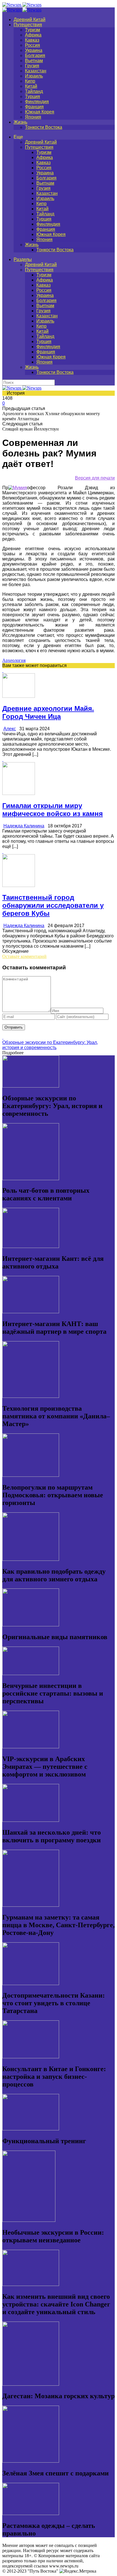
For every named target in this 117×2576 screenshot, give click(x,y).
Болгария (35, 55)
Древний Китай (30, 20)
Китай (31, 86)
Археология (14, 660)
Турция (33, 96)
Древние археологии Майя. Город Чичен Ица (48, 712)
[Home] (22, 10)
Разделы (23, 259)
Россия (33, 45)
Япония (33, 117)
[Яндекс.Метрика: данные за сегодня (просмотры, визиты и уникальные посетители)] (78, 2571)
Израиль (34, 76)
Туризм (33, 30)
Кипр (30, 81)
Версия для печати (95, 478)
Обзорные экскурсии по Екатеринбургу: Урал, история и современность (50, 1045)
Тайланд (34, 91)
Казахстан (36, 71)
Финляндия (37, 102)
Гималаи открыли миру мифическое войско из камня (53, 810)
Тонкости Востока (44, 127)
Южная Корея (40, 112)
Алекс (10, 729)
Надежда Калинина (24, 826)
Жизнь (20, 122)
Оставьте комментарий (24, 956)
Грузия (32, 66)
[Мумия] (18, 488)
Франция (34, 107)
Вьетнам (34, 61)
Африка (33, 35)
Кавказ (32, 40)
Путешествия (28, 25)
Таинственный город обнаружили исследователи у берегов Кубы (53, 905)
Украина (34, 50)
